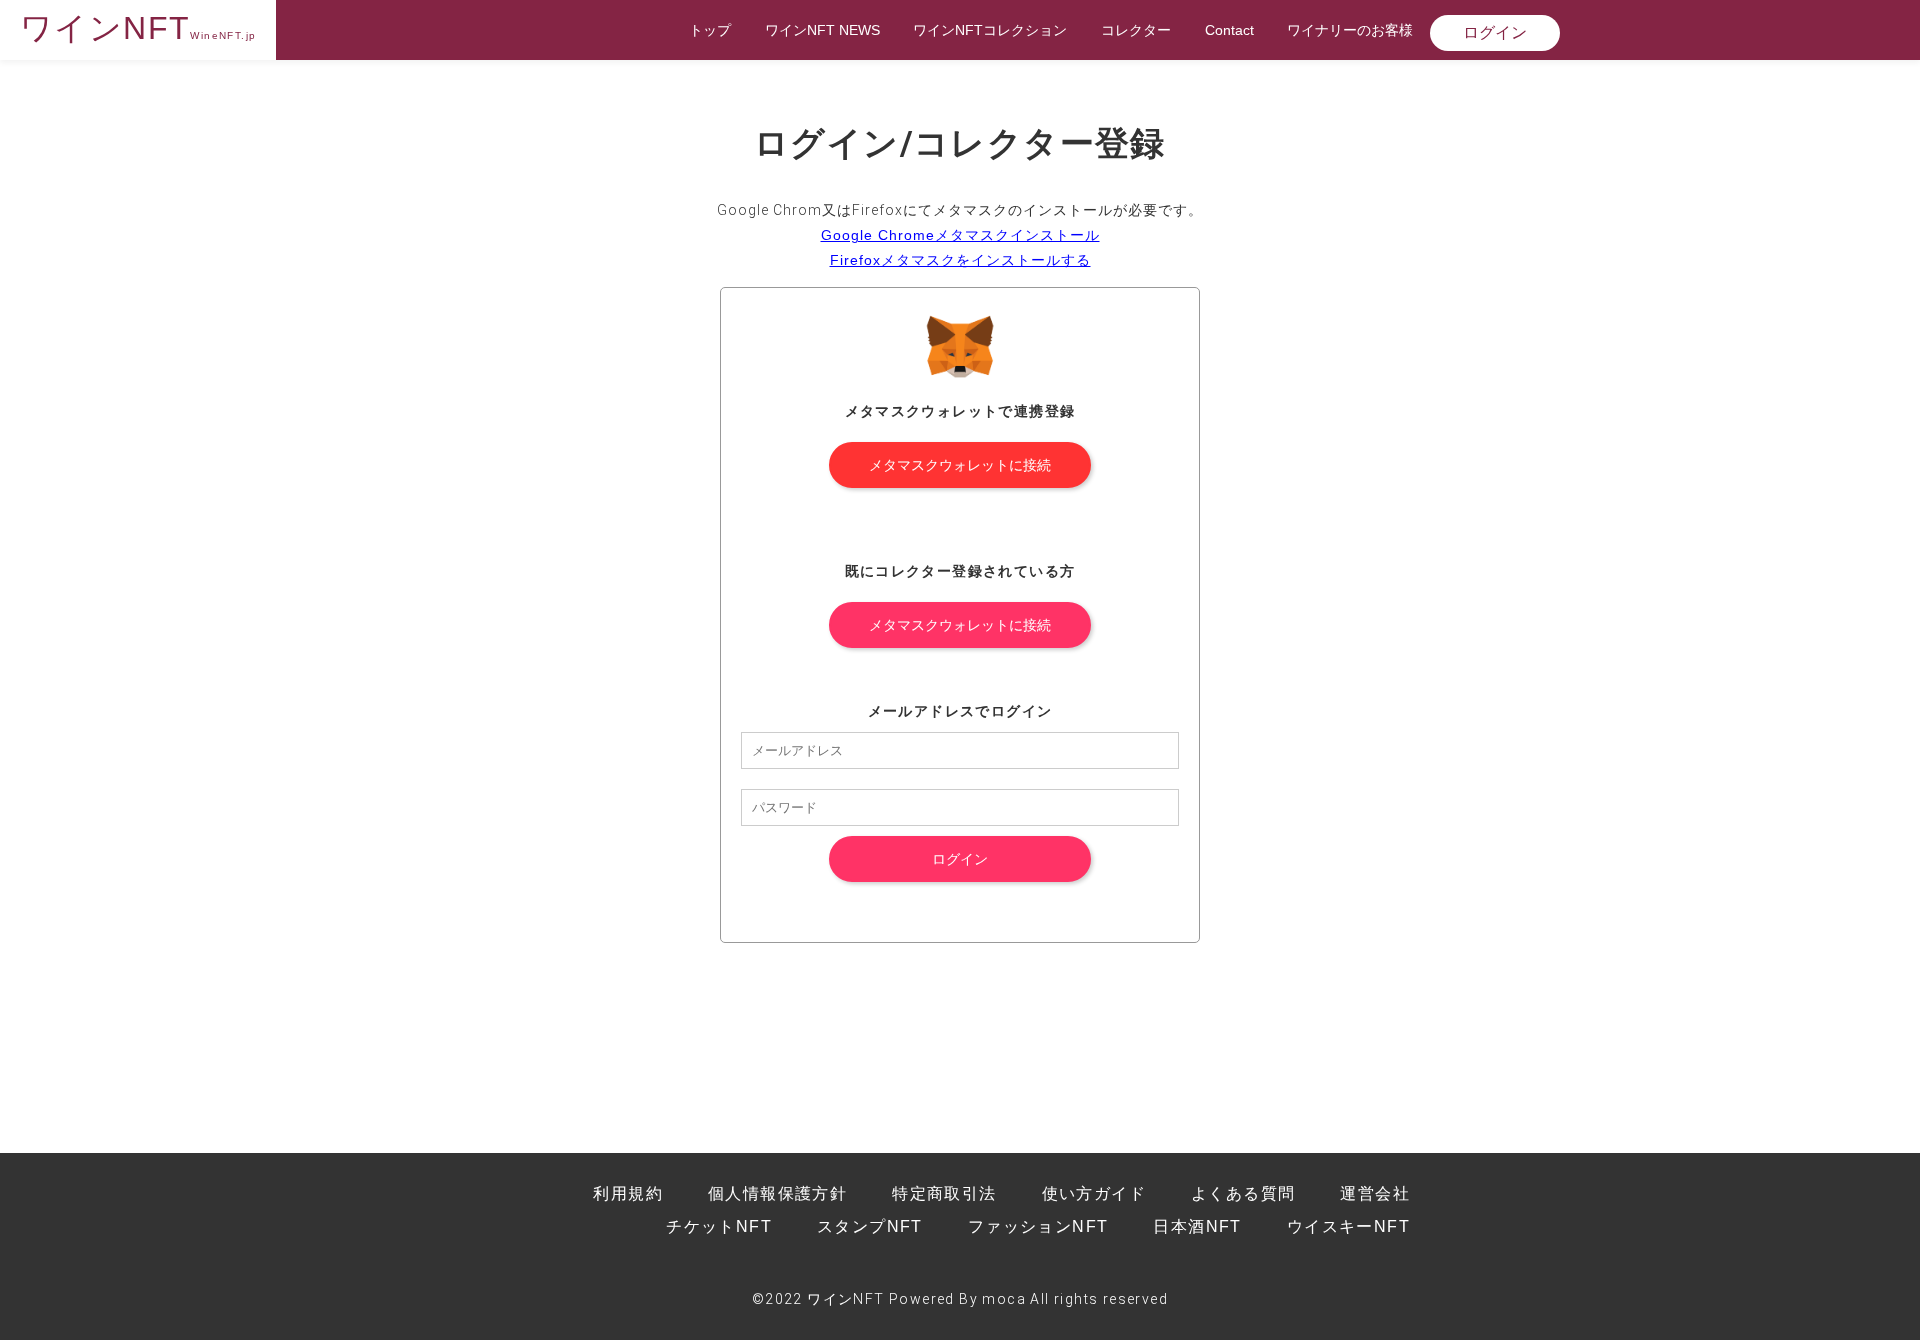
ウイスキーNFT (1348, 1226)
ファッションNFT (1038, 1226)
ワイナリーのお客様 (1350, 30)
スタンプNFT (870, 1226)
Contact (1229, 30)
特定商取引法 (944, 1193)
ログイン (1495, 32)
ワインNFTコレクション (990, 30)
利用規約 (628, 1193)
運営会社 (1375, 1193)
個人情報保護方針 (777, 1193)
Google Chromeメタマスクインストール (960, 235)
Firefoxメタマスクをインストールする (960, 260)
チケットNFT (719, 1226)
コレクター (1136, 30)
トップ (710, 30)
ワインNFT (138, 28)
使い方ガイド (1094, 1193)
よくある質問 (1243, 1193)
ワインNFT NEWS (822, 30)
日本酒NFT (1197, 1226)
